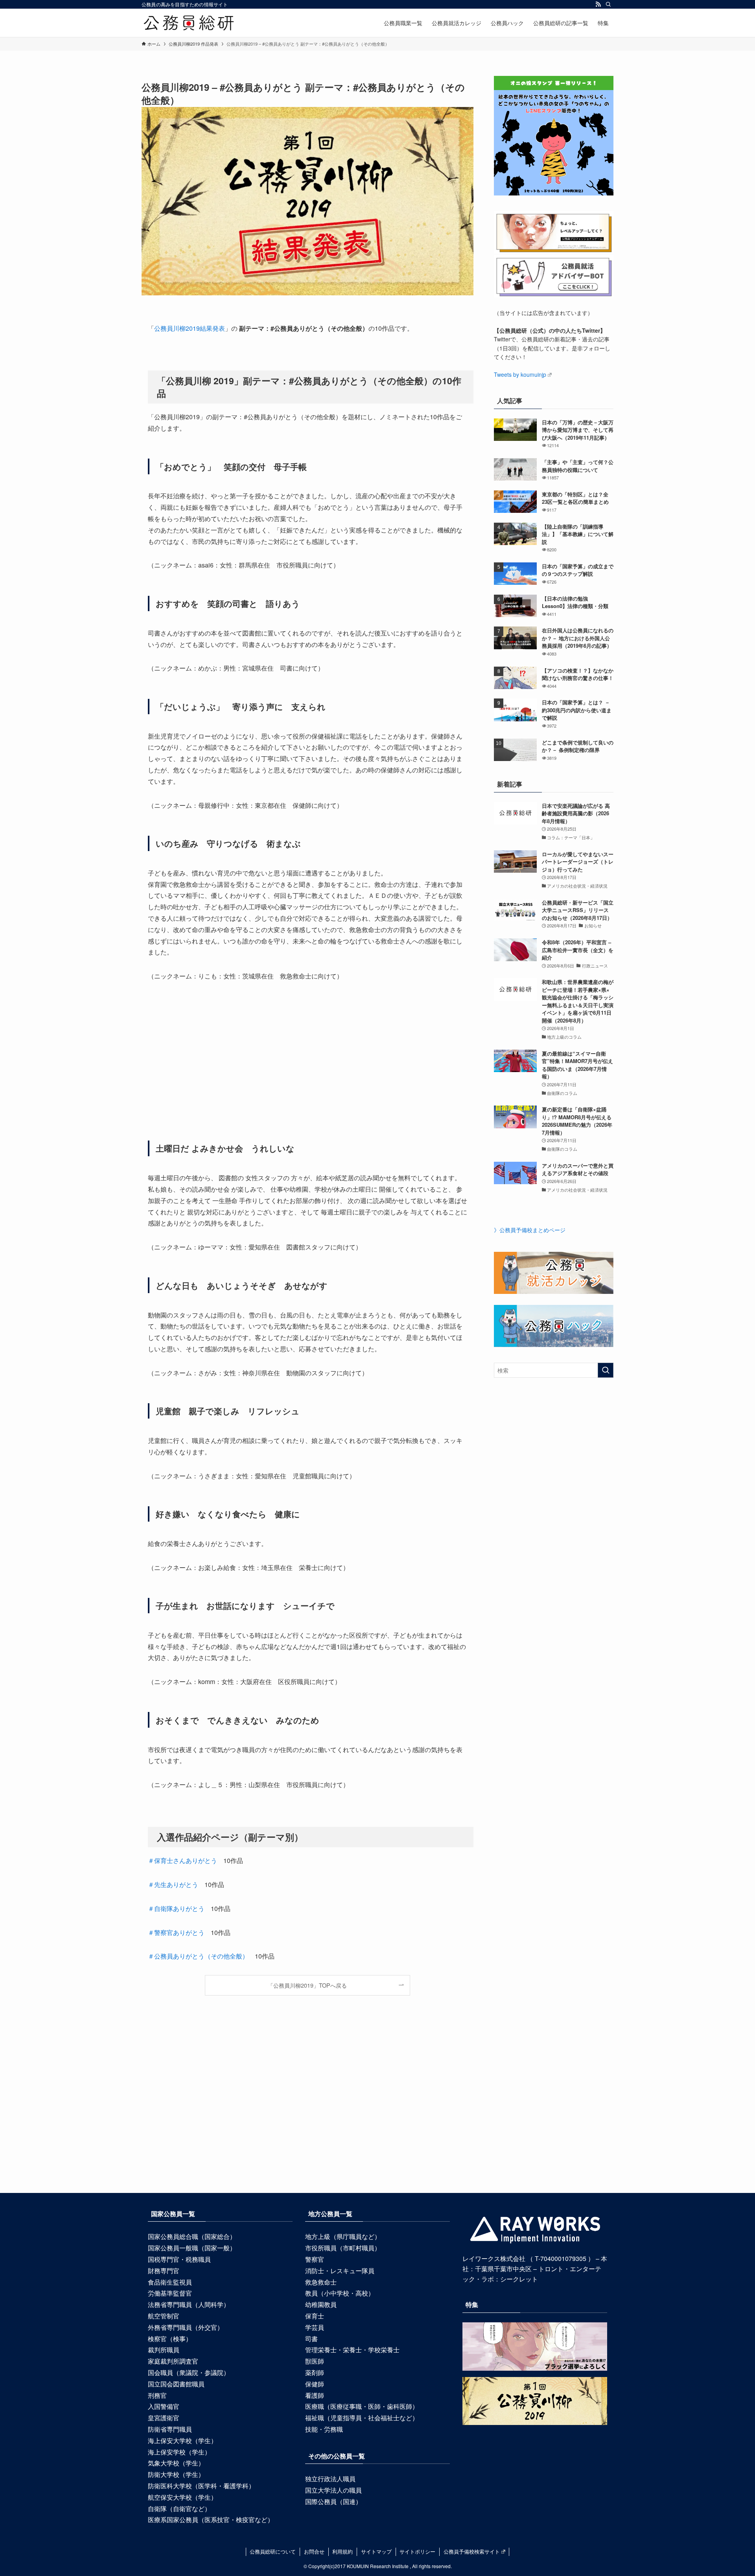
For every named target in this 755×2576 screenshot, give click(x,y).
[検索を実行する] (606, 1370)
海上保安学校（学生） (179, 2452)
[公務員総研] (189, 23)
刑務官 (157, 2395)
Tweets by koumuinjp (520, 374)
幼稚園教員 (321, 2304)
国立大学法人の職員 (333, 2490)
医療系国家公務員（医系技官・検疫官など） (211, 2520)
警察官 (315, 2259)
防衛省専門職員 (170, 2429)
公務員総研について (273, 2551)
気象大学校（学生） (176, 2463)
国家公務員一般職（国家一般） (192, 2248)
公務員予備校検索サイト (472, 2551)
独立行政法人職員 (330, 2479)
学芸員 (315, 2327)
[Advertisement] (308, 1061)
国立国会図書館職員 (176, 2384)
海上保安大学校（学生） (182, 2441)
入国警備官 (164, 2406)
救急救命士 (321, 2282)
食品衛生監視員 (170, 2282)
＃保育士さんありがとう (182, 1860)
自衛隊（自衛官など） (179, 2509)
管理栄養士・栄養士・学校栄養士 (352, 2350)
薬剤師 (315, 2372)
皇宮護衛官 (164, 2418)
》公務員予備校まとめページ (530, 1230)
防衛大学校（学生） (176, 2474)
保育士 (315, 2316)
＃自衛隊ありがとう (176, 1908)
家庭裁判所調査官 (173, 2361)
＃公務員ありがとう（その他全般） (198, 1956)
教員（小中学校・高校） (340, 2293)
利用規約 (343, 2551)
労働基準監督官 (170, 2293)
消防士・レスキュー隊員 (340, 2271)
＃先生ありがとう (173, 1884)
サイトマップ (376, 2551)
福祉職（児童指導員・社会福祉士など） (362, 2418)
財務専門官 (164, 2271)
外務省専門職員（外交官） (186, 2327)
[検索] (608, 4)
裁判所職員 (164, 2350)
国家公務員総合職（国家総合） (192, 2236)
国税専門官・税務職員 (179, 2259)
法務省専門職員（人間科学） (189, 2304)
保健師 (315, 2384)
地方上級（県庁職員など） (343, 2236)
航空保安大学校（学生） (182, 2497)
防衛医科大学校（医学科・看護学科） (201, 2486)
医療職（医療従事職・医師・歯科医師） (362, 2406)
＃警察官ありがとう (176, 1932)
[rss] (598, 4)
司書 (311, 2339)
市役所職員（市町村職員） (343, 2248)
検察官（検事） (170, 2339)
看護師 (315, 2395)
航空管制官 (164, 2316)
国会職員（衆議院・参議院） (189, 2372)
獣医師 (315, 2361)
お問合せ (314, 2551)
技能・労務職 (324, 2429)
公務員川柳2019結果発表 (190, 328)
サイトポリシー (417, 2551)
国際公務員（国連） (333, 2501)
